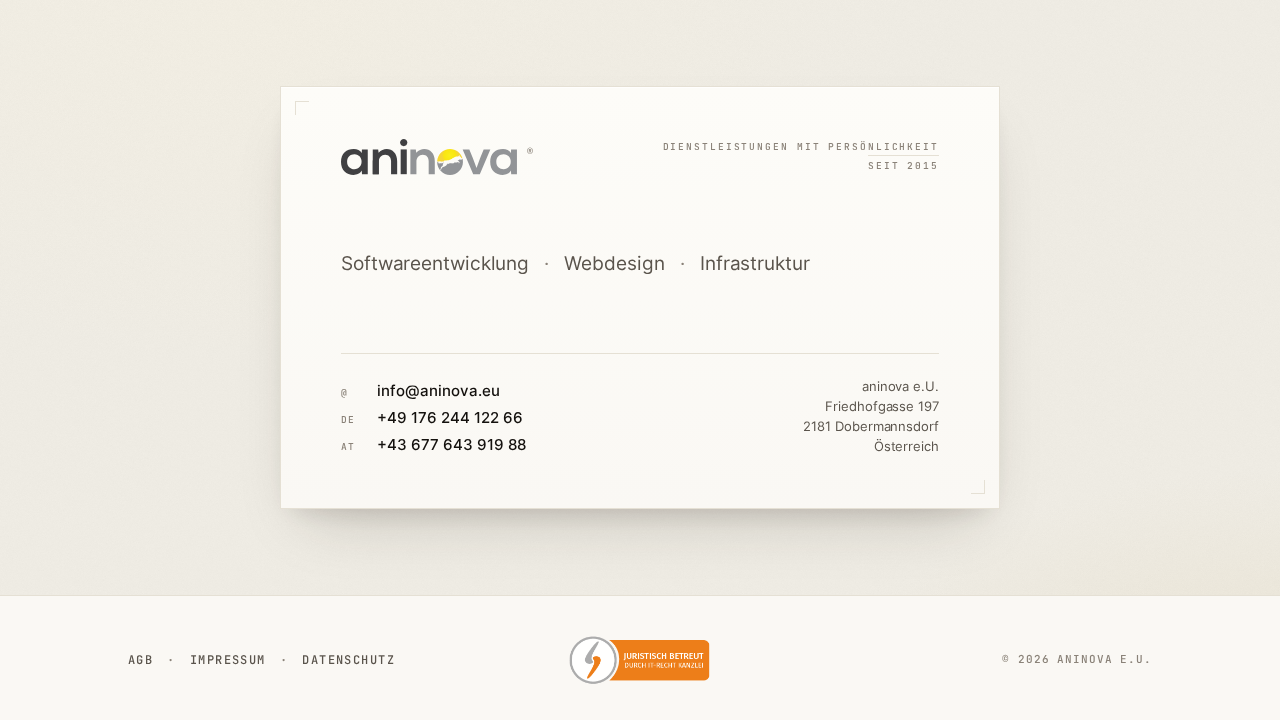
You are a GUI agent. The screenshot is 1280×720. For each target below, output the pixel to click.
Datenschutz (348, 660)
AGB (140, 660)
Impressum (228, 660)
